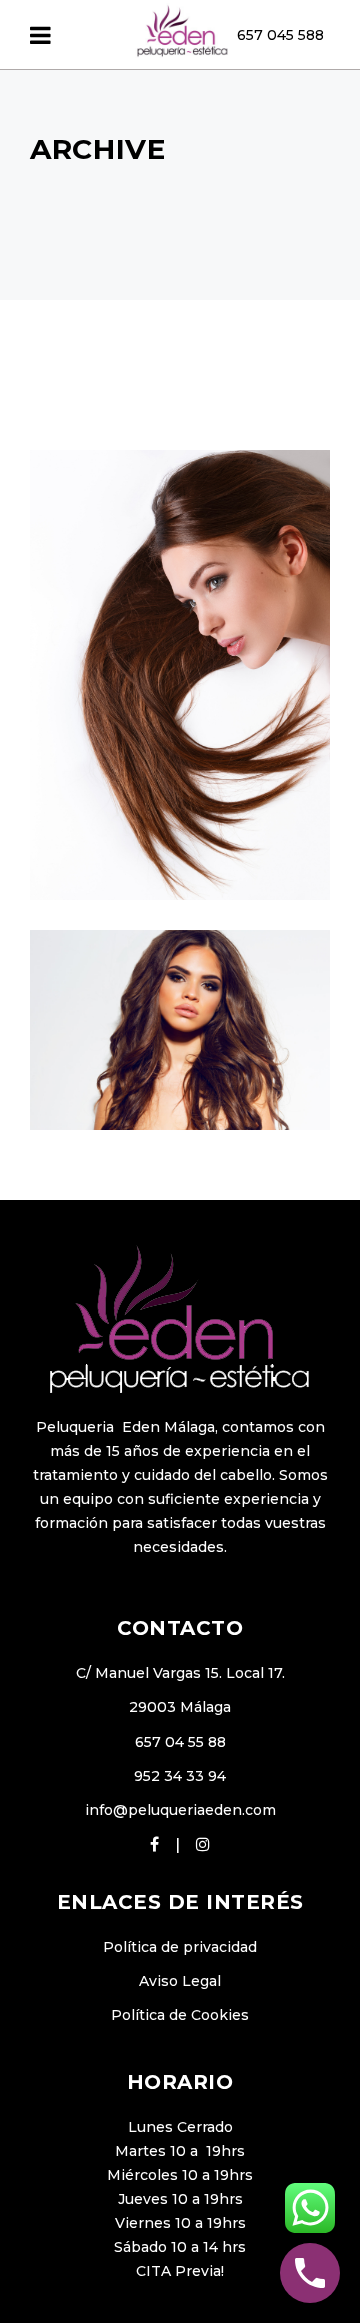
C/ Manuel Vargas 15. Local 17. (180, 1673)
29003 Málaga (180, 1707)
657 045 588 (280, 35)
